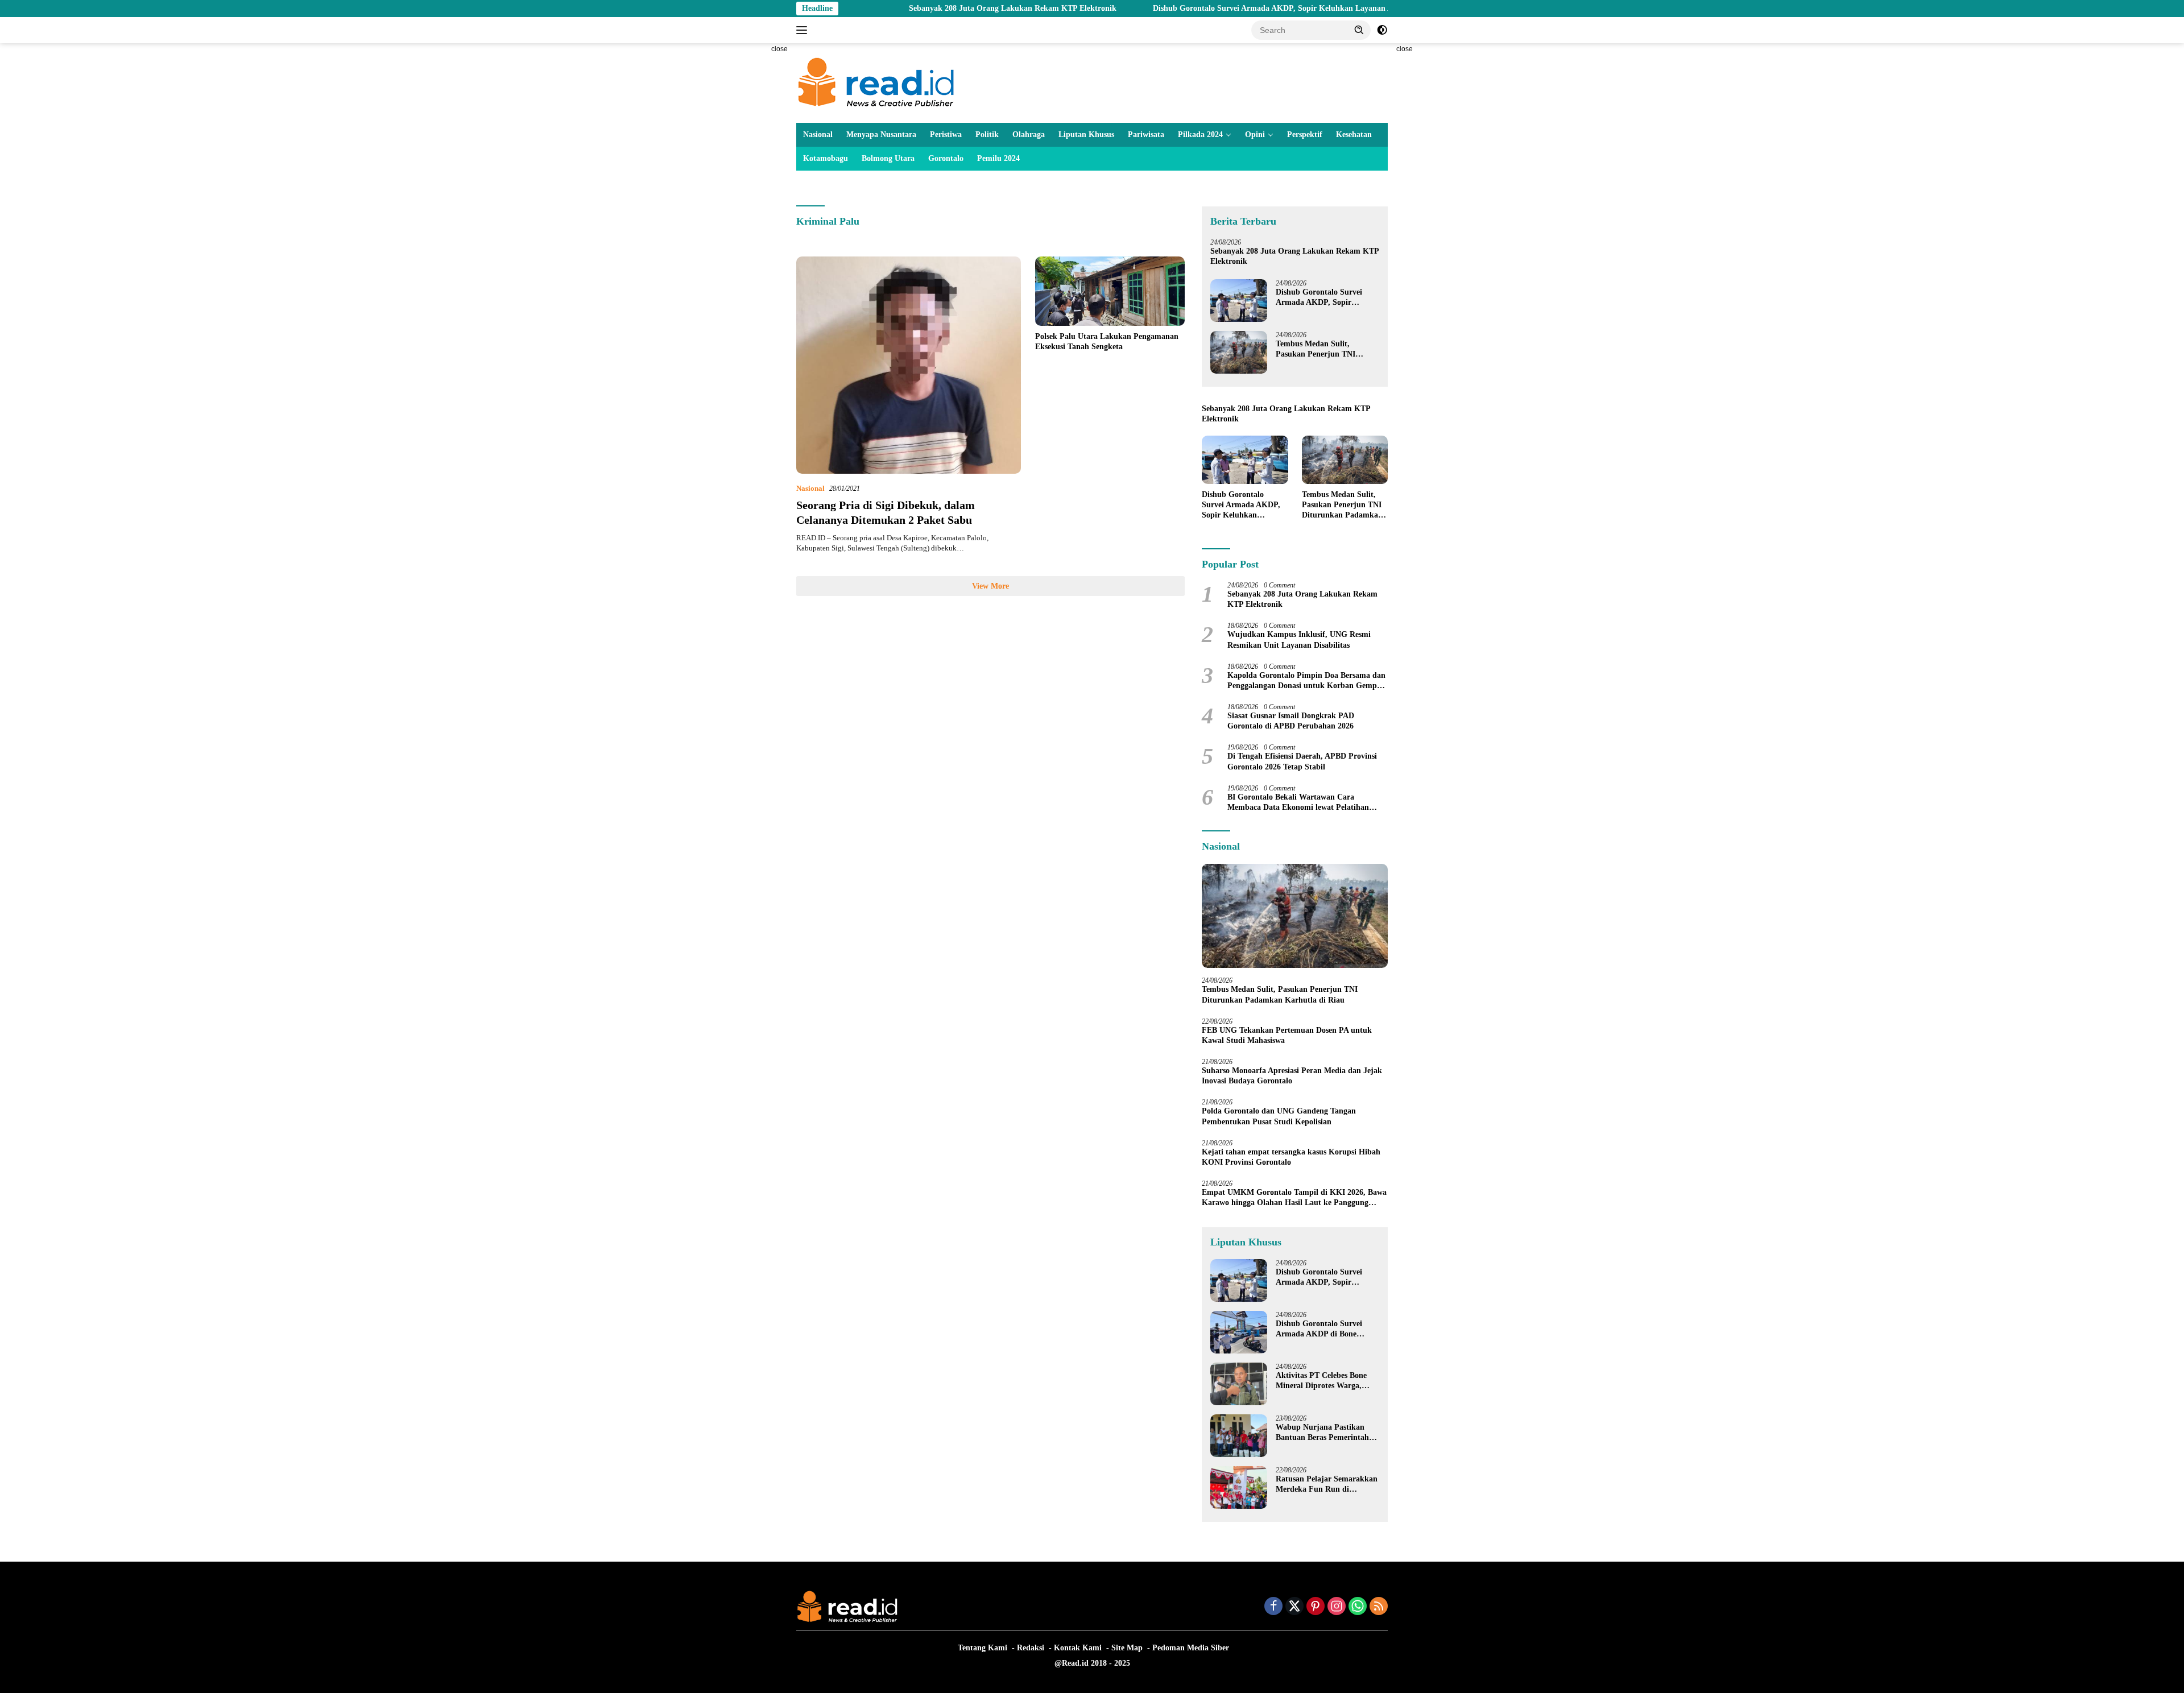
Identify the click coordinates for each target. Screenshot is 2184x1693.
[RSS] (1379, 1607)
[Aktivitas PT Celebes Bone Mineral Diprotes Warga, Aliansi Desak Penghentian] (1239, 1384)
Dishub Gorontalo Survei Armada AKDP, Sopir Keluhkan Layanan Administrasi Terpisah (1210, 8)
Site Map (1127, 1648)
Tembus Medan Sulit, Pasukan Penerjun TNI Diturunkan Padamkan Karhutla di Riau (1316, 349)
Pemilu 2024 (998, 158)
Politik (987, 134)
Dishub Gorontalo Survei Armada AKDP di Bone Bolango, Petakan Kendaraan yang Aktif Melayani (1327, 1329)
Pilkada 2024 (1200, 134)
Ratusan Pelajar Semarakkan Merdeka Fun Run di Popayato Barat (1327, 1485)
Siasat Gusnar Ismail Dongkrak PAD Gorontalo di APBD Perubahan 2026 (1291, 721)
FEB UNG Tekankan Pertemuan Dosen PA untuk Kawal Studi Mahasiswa (1287, 1035)
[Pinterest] (1316, 1607)
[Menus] (804, 30)
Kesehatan (1354, 134)
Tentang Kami (983, 1648)
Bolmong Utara (888, 158)
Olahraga (1029, 134)
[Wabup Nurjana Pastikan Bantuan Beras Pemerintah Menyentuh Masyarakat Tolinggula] (1239, 1436)
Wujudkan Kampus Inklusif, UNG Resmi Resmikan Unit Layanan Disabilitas (1299, 639)
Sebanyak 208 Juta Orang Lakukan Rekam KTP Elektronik (914, 8)
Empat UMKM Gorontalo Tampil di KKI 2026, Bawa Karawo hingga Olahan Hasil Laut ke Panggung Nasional (1294, 1198)
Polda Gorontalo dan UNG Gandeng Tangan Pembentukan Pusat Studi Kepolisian (1279, 1116)
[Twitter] (1294, 1607)
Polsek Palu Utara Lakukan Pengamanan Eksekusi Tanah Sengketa (1107, 342)
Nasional (818, 134)
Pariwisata (1146, 134)
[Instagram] (1337, 1607)
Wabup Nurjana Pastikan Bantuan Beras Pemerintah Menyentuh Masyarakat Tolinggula (1322, 1433)
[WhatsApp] (1358, 1607)
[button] (1359, 30)
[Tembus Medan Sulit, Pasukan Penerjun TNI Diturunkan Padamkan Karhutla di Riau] (1239, 352)
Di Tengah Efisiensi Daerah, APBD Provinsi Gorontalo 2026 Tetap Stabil (1302, 761)
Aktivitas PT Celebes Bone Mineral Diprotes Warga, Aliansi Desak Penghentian (1322, 1381)
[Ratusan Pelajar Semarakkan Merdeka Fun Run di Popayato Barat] (1239, 1487)
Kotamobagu (826, 158)
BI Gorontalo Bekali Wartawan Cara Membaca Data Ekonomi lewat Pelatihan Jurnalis (1298, 803)
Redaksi (1031, 1648)
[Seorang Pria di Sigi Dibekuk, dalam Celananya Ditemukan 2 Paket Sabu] (909, 365)
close (779, 49)
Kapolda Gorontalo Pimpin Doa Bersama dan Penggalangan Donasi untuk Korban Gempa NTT (1306, 681)
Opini (1255, 134)
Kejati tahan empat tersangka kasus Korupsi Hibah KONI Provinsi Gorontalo (1291, 1157)
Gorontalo (946, 158)
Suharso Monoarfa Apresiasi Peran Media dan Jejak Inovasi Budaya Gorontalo (1292, 1076)
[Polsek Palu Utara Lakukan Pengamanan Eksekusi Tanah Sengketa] (1110, 291)
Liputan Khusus (1086, 134)
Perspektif (1305, 134)
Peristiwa (946, 134)
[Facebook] (1273, 1607)
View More (990, 586)
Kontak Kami (1078, 1648)
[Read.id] (876, 82)
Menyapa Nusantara (881, 134)
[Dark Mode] (1382, 30)
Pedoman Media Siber (1191, 1648)
